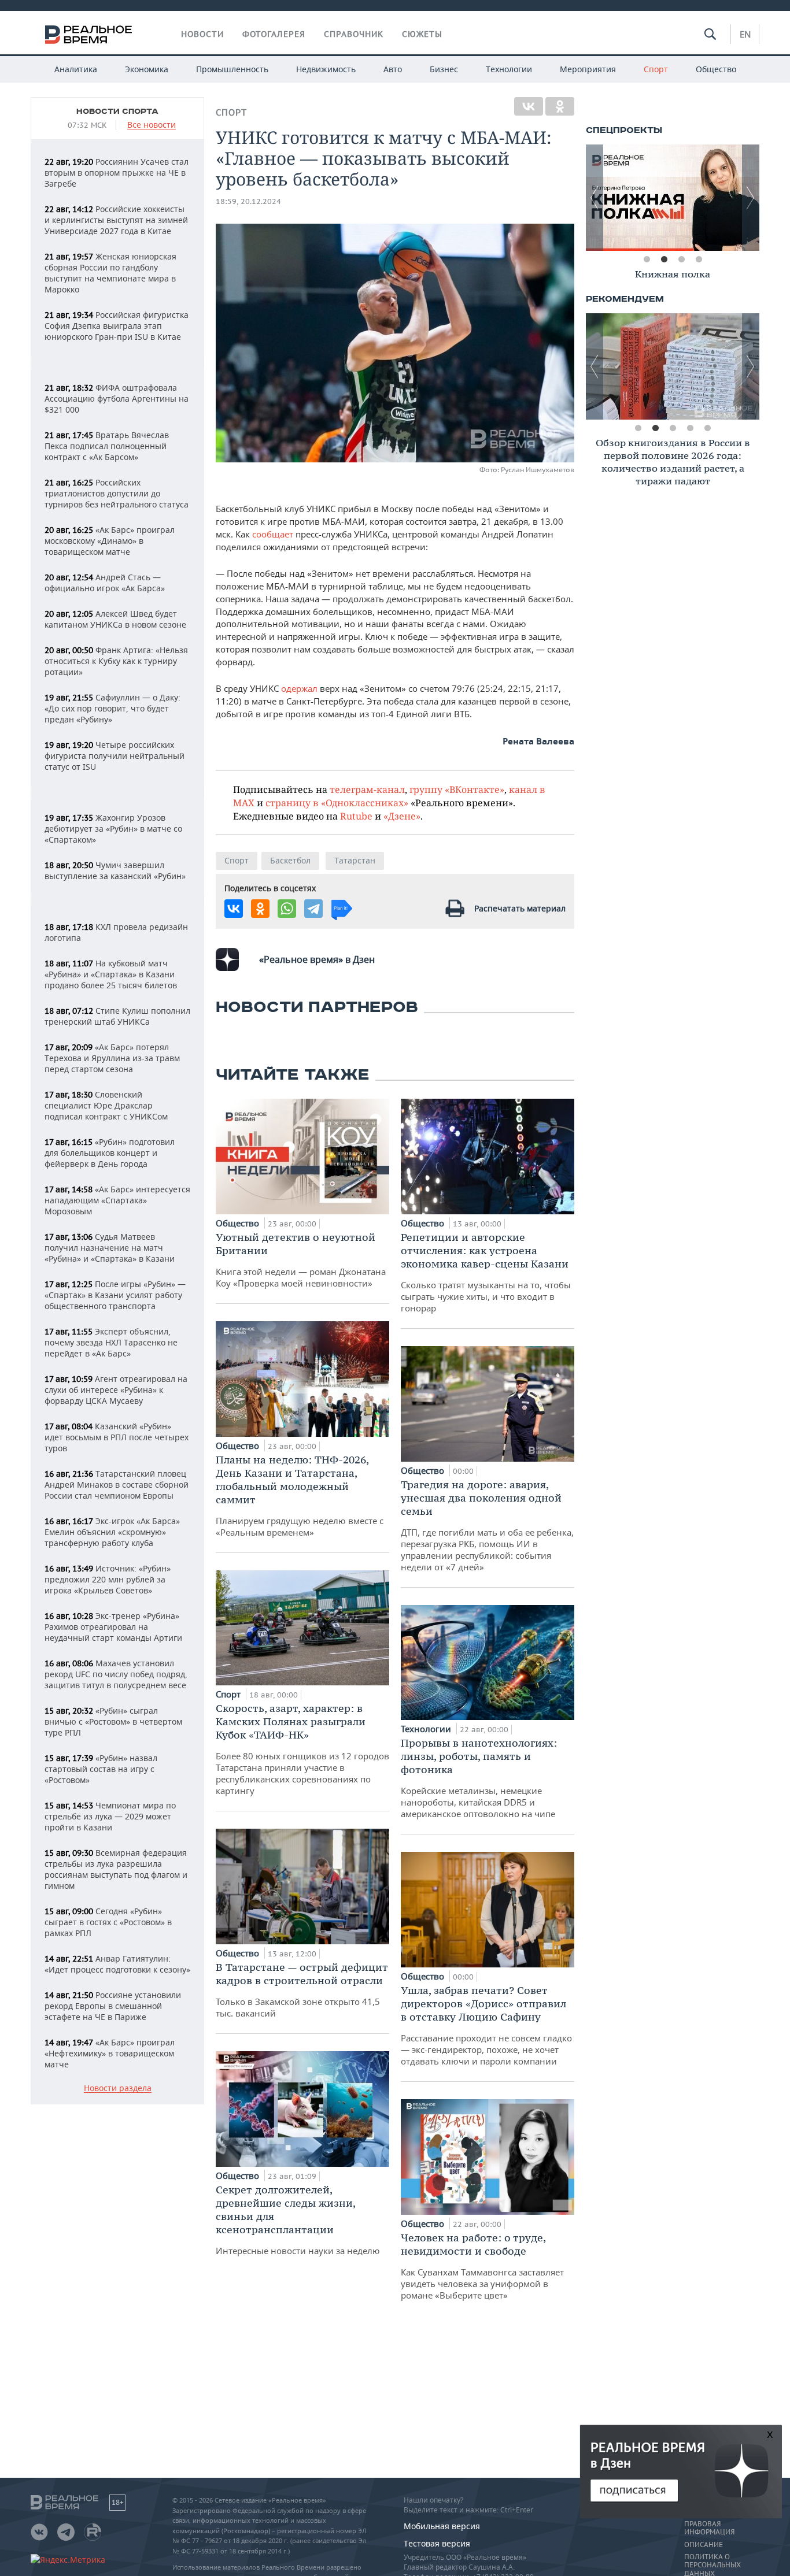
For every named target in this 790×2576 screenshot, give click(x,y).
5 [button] (707, 428)
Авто (393, 69)
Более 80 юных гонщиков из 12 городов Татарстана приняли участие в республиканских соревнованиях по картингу (302, 1749)
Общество (716, 69)
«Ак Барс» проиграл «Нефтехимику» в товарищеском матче (110, 2053)
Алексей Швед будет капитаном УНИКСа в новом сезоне (115, 619)
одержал (300, 688)
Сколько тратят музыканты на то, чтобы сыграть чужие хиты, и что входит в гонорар (486, 1272)
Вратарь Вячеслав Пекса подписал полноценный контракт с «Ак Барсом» (107, 446)
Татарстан (355, 860)
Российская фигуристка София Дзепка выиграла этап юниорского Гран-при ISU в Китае (117, 326)
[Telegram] (313, 909)
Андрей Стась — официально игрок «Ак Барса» (105, 583)
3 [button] (681, 260)
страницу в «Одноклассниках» (337, 803)
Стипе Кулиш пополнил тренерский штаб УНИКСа (117, 1016)
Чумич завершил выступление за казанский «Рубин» (115, 870)
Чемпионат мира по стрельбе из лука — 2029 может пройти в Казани (110, 1816)
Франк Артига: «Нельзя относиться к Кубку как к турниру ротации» (116, 661)
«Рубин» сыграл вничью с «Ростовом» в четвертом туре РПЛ (113, 1721)
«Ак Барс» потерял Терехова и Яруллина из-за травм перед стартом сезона (112, 1058)
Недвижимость (326, 69)
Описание (704, 2545)
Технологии (509, 69)
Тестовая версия (437, 2543)
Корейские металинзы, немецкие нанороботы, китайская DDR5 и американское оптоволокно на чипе (479, 1778)
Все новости (152, 125)
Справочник (354, 34)
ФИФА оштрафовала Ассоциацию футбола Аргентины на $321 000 (117, 399)
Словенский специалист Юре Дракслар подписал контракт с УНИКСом (106, 1105)
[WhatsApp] (287, 909)
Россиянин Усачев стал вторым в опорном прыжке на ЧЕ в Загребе (117, 173)
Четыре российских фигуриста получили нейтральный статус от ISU (115, 756)
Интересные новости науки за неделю (298, 2220)
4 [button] (699, 260)
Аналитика (76, 69)
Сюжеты (422, 34)
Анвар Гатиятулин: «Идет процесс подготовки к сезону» (117, 1964)
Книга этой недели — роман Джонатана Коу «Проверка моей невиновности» (301, 1260)
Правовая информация (709, 2528)
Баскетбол (290, 860)
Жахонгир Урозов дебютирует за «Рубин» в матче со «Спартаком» (113, 829)
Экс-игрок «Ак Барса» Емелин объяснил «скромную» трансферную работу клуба (112, 1532)
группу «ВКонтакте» (457, 789)
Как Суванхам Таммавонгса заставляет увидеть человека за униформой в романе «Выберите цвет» (482, 2266)
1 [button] (647, 260)
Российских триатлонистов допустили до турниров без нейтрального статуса (117, 493)
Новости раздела (118, 2088)
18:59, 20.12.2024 (248, 201)
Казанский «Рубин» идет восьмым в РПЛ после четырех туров (117, 1437)
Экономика (147, 69)
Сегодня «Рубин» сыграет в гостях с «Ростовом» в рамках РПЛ (108, 1922)
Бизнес (444, 69)
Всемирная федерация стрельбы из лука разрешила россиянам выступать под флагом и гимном (116, 1869)
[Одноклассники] (560, 106)
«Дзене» (402, 816)
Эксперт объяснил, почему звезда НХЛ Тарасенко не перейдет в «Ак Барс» (111, 1342)
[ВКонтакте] (529, 106)
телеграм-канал (367, 789)
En (745, 34)
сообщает (274, 534)
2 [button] (664, 260)
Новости (202, 34)
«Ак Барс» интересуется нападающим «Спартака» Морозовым (117, 1200)
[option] (673, 198)
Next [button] (751, 198)
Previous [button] (595, 198)
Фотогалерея (274, 34)
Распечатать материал (520, 908)
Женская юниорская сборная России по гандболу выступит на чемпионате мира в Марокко (110, 273)
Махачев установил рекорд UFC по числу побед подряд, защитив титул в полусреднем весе (116, 1674)
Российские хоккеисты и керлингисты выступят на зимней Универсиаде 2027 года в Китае (116, 220)
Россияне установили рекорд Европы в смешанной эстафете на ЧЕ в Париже (113, 2006)
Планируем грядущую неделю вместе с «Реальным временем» (300, 1495)
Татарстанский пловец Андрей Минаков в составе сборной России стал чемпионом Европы (117, 1485)
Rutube (356, 816)
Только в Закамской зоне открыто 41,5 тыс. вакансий (302, 1990)
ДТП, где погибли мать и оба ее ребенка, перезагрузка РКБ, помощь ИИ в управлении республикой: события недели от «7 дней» (487, 1525)
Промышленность (232, 69)
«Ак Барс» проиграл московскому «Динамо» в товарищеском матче (110, 541)
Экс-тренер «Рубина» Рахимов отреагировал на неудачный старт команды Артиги (113, 1627)
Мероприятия (588, 69)
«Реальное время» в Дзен (317, 959)
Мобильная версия (442, 2526)
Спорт (656, 69)
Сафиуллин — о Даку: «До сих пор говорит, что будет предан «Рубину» (112, 708)
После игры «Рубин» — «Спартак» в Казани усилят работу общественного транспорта (115, 1295)
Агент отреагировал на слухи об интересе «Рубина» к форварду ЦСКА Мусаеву (116, 1390)
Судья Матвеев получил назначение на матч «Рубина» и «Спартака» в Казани (110, 1248)
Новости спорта (117, 112)
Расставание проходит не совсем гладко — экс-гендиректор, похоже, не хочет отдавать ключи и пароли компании (486, 2025)
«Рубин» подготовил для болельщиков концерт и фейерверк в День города (110, 1153)
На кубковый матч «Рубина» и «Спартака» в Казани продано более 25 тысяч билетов (111, 974)
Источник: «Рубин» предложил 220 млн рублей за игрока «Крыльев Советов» (108, 1579)
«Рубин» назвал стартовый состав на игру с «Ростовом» (101, 1769)
